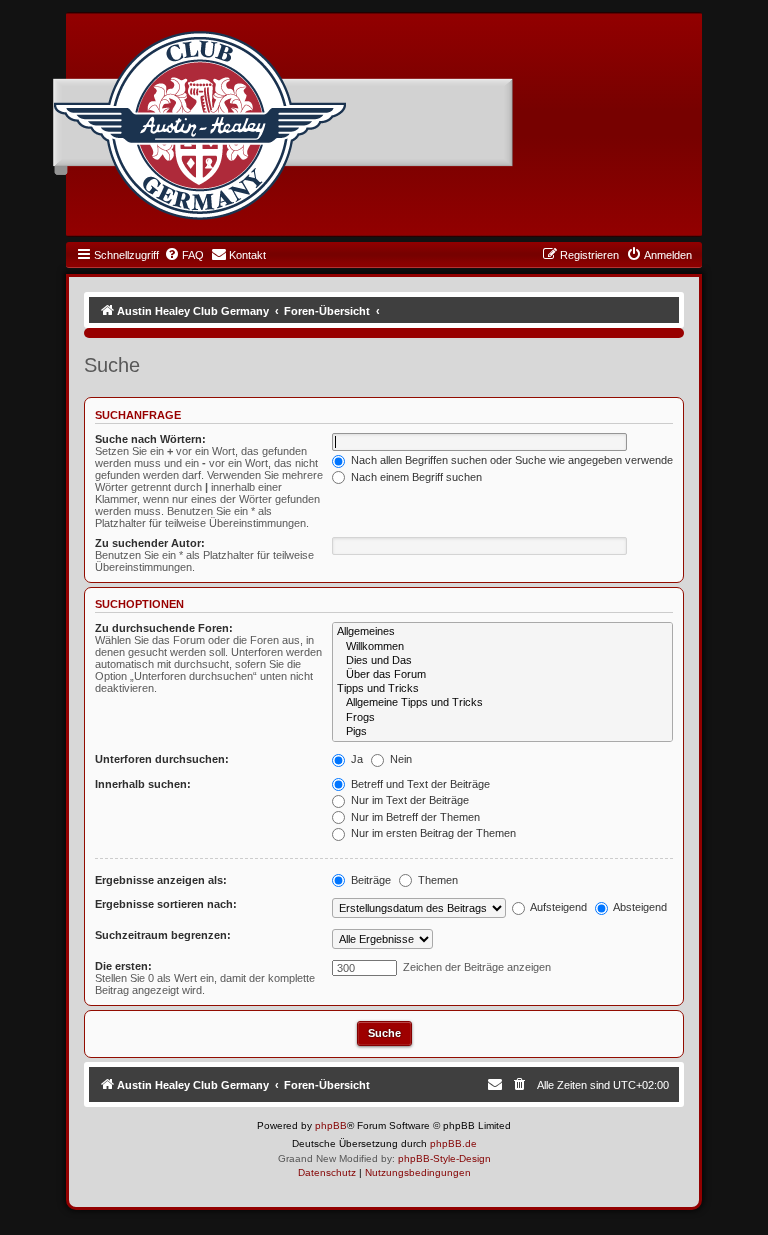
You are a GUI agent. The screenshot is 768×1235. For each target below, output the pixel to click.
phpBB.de (453, 1143)
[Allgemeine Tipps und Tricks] (502, 703)
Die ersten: (123, 966)
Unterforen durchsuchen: (162, 759)
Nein (399, 759)
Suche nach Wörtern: (150, 439)
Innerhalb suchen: (143, 784)
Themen (436, 880)
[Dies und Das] (502, 661)
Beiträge (369, 880)
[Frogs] (502, 718)
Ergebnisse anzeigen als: (161, 880)
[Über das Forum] (502, 675)
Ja (355, 759)
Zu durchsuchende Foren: (164, 628)
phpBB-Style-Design (444, 1158)
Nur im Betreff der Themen (414, 817)
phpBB (331, 1125)
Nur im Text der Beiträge (408, 800)
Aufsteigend (557, 907)
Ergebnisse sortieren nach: (166, 904)
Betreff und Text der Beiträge (419, 784)
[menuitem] (184, 255)
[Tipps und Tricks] (502, 689)
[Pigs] (502, 732)
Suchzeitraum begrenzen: (163, 935)
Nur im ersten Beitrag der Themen (432, 833)
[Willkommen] (502, 647)
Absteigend (639, 907)
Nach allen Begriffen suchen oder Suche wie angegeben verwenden (513, 460)
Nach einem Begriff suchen (415, 477)
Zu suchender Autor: (150, 543)
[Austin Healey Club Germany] (200, 126)
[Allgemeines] (502, 632)
